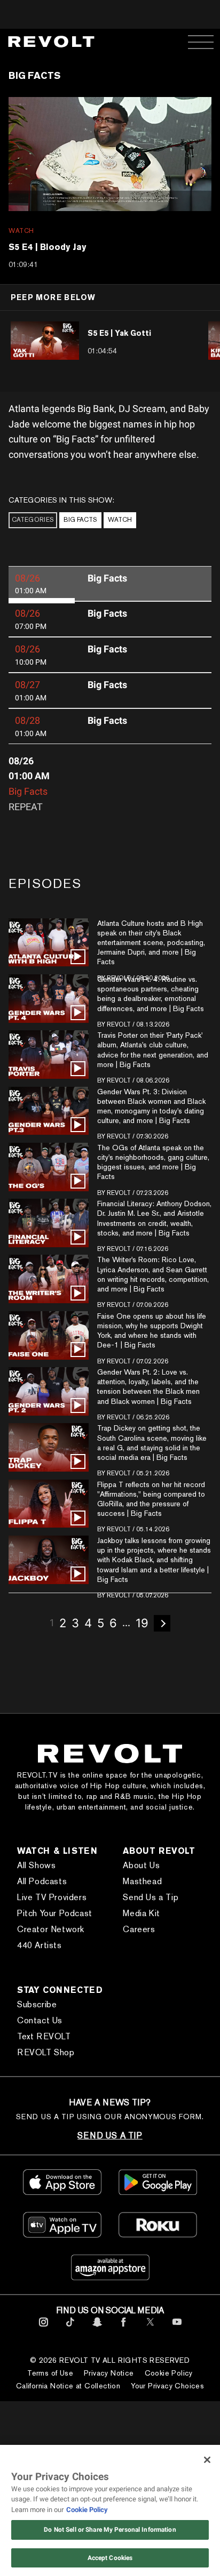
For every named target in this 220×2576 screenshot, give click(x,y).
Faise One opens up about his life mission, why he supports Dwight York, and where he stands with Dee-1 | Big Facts (152, 1331)
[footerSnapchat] (97, 2328)
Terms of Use (50, 2373)
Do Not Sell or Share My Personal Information (110, 2530)
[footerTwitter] (150, 2328)
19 (142, 1623)
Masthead (142, 1881)
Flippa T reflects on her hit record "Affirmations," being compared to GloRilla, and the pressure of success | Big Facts (151, 1499)
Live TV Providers (52, 1897)
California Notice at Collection (68, 2386)
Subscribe (37, 2004)
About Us (141, 1865)
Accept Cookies (110, 2558)
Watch (120, 520)
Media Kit (141, 1913)
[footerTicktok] (70, 2328)
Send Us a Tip (151, 1897)
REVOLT (119, 1024)
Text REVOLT (44, 2036)
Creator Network (51, 1929)
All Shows (36, 1865)
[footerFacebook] (124, 2328)
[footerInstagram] (44, 2328)
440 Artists (40, 1945)
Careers (139, 1929)
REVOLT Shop (46, 2052)
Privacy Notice (109, 2373)
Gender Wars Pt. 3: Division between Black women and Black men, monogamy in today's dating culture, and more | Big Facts (151, 1106)
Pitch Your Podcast (55, 1913)
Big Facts (80, 520)
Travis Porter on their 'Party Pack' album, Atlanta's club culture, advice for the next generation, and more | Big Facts (153, 1050)
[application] (110, 154)
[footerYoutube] (177, 2328)
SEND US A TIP (110, 2135)
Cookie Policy (169, 2373)
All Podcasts (42, 1881)
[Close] (207, 2460)
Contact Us (40, 2020)
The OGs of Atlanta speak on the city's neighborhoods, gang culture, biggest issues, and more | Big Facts (153, 1162)
